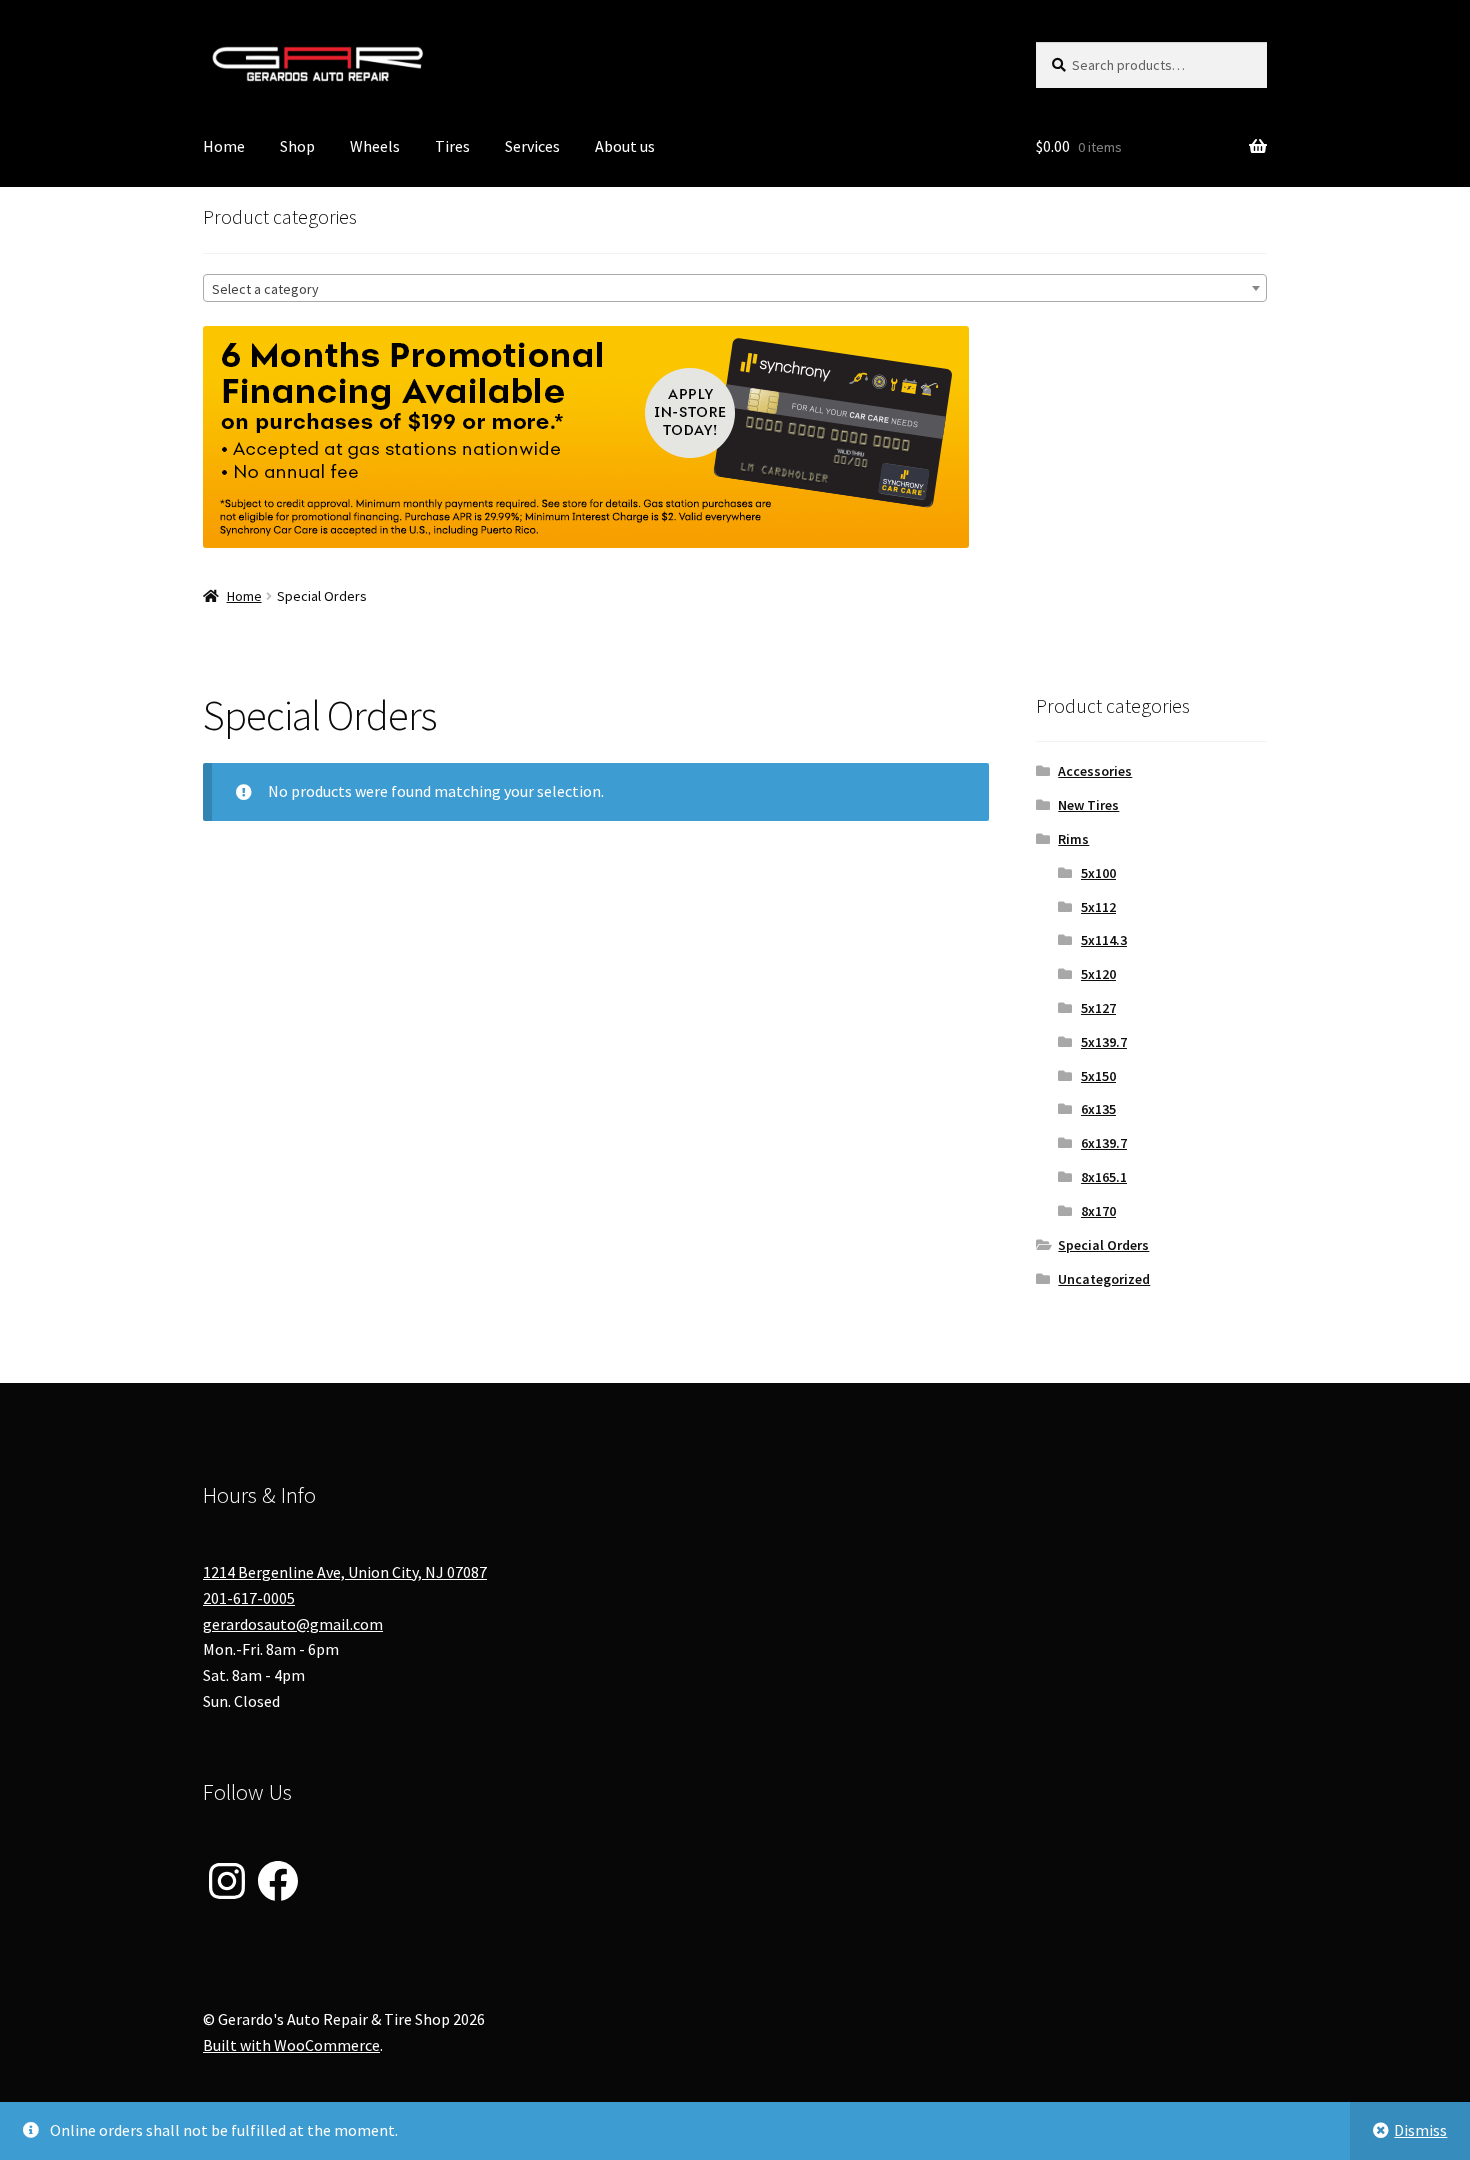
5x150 (1098, 1076)
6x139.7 (1104, 1143)
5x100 (1098, 873)
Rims (1073, 839)
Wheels (375, 146)
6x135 (1098, 1109)
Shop (297, 146)
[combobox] (735, 288)
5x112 (1098, 907)
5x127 (1098, 1008)
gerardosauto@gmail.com (293, 1624)
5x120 (1098, 974)
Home (224, 146)
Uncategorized (1104, 1279)
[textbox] (735, 289)
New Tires (1088, 805)
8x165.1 (1104, 1177)
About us (625, 146)
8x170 (1098, 1211)
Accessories (1095, 771)
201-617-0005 (249, 1598)
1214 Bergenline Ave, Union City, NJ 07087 (345, 1572)
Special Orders (1103, 1245)
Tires (452, 146)
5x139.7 (1104, 1042)
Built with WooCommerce (291, 2045)
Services (532, 146)
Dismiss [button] (1420, 2130)
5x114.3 (1104, 940)
